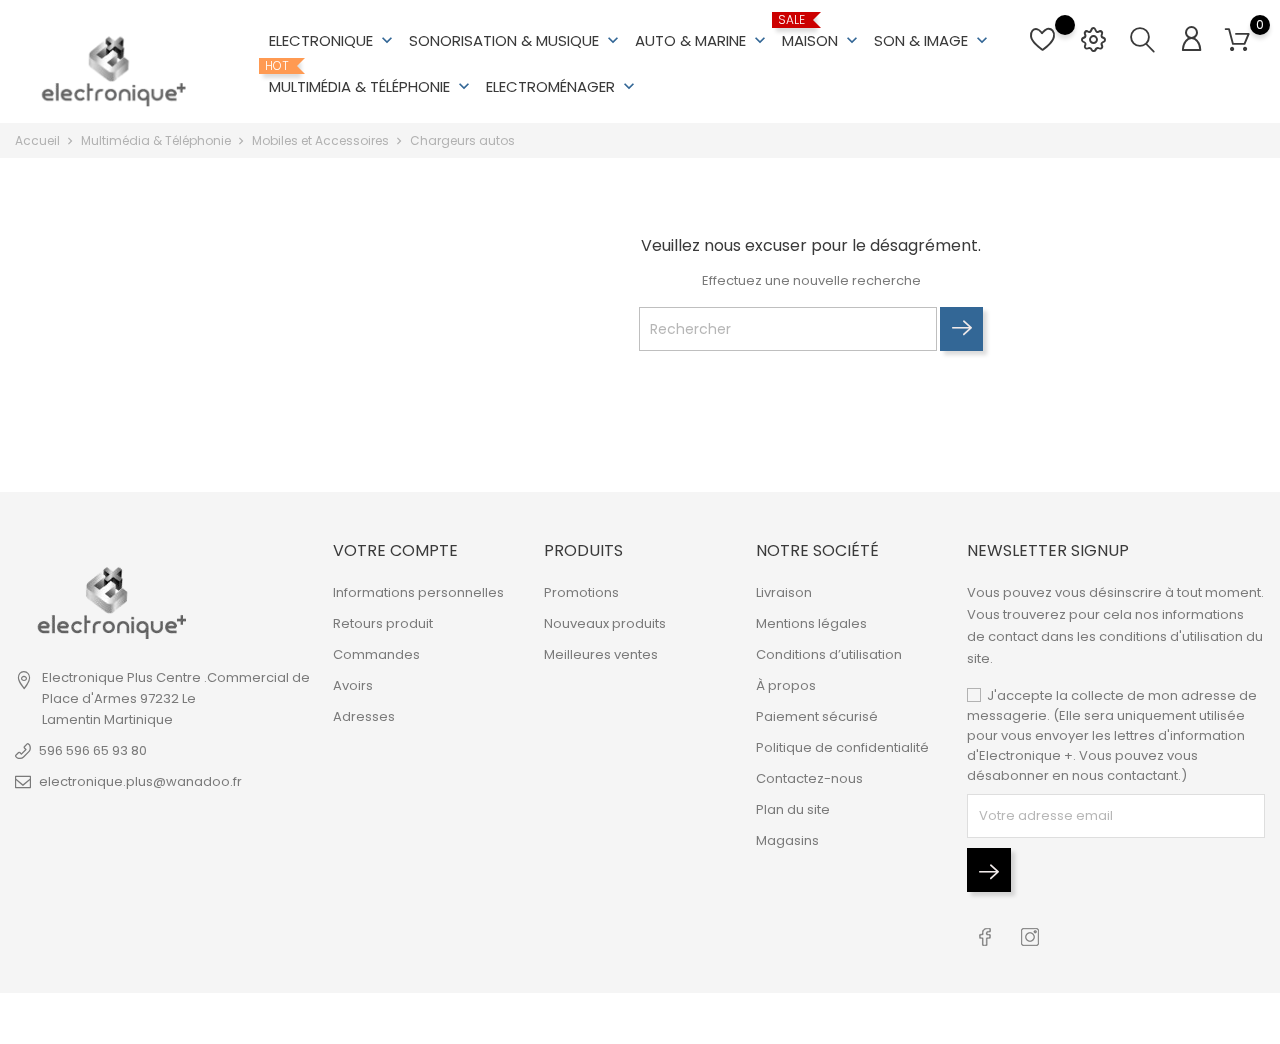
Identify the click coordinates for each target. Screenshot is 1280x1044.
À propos (786, 685)
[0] (1237, 40)
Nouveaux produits (605, 623)
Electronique (333, 40)
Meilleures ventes (601, 654)
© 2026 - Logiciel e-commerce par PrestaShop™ (173, 1018)
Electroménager (562, 86)
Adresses (364, 716)
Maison (822, 32)
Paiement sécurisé (817, 716)
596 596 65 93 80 (93, 750)
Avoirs (353, 685)
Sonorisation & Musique (516, 40)
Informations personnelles (418, 592)
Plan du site (793, 809)
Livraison (784, 592)
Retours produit (383, 623)
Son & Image (933, 40)
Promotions (581, 592)
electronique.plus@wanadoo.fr (140, 781)
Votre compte (395, 550)
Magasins (787, 840)
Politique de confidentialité (842, 747)
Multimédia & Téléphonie (371, 78)
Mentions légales (811, 623)
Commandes (376, 654)
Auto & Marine (702, 40)
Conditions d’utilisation (829, 654)
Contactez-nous (809, 778)
